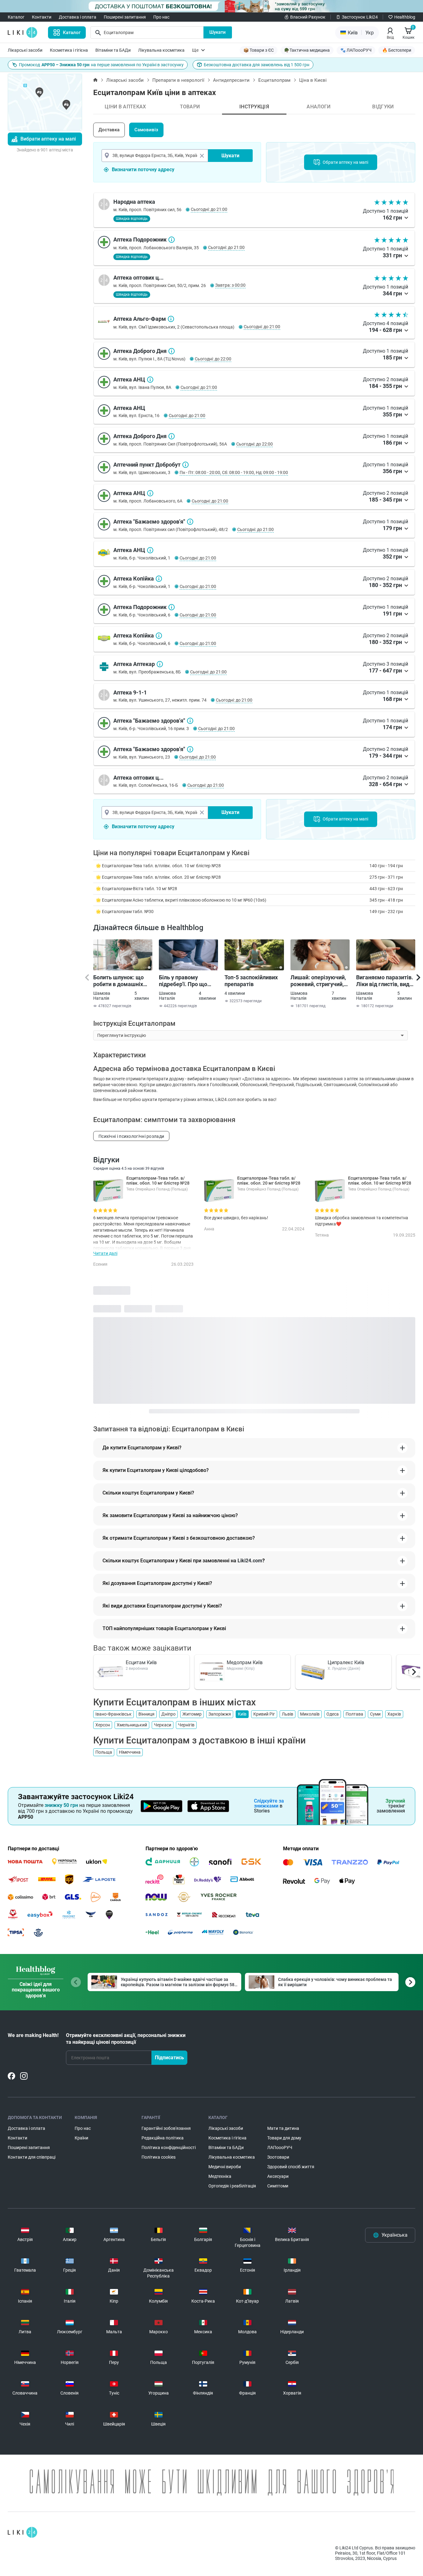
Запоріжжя (220, 1714)
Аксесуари (278, 2176)
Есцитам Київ (141, 1662)
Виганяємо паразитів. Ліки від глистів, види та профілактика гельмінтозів (385, 981)
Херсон (103, 1725)
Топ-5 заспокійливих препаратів (251, 981)
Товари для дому (284, 2138)
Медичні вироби (225, 2167)
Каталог (16, 17)
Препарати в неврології (178, 80)
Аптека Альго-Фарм (171, 319)
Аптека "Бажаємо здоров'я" (190, 522)
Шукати (218, 32)
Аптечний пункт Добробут (185, 465)
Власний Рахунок (308, 17)
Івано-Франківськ (113, 1714)
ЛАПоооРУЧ (280, 2147)
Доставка (109, 130)
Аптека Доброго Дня (172, 351)
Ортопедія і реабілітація (232, 2186)
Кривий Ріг (264, 1714)
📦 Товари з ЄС (259, 50)
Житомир (192, 1714)
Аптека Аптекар (160, 664)
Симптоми (278, 2186)
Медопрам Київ (245, 1662)
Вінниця (146, 1714)
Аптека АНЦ (150, 380)
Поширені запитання (125, 17)
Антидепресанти (231, 80)
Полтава (354, 1714)
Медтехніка (220, 2176)
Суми (375, 1714)
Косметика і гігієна (69, 50)
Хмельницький (132, 1725)
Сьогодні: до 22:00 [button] (213, 359)
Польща (104, 1752)
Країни (81, 2138)
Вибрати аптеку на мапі (48, 139)
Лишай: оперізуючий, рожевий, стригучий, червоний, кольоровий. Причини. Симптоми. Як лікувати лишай (319, 981)
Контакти (42, 17)
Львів (288, 1714)
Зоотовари (278, 2157)
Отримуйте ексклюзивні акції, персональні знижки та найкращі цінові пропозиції (126, 2039)
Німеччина (130, 1752)
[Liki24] (22, 2532)
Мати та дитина (283, 2128)
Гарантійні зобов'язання (166, 2128)
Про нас (161, 17)
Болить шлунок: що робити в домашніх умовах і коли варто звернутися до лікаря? (122, 981)
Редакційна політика (163, 2138)
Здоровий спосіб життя (291, 2167)
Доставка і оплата (78, 17)
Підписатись (169, 2058)
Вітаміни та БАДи (113, 50)
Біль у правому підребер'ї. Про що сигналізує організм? (186, 981)
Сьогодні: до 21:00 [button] (209, 209)
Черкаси (163, 1725)
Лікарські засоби (25, 50)
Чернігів (186, 1725)
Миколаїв (310, 1714)
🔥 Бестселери (397, 50)
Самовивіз (146, 130)
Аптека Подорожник (172, 240)
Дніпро (168, 1714)
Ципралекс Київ (346, 1662)
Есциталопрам (274, 80)
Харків (394, 1714)
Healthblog (405, 17)
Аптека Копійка (159, 579)
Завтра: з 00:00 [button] (230, 285)
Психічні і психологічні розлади (131, 1136)
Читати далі (105, 1253)
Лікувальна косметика (161, 50)
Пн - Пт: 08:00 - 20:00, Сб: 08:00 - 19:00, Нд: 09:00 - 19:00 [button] (234, 472)
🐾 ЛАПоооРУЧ (356, 50)
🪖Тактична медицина (307, 50)
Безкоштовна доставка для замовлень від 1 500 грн (257, 65)
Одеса (333, 1714)
